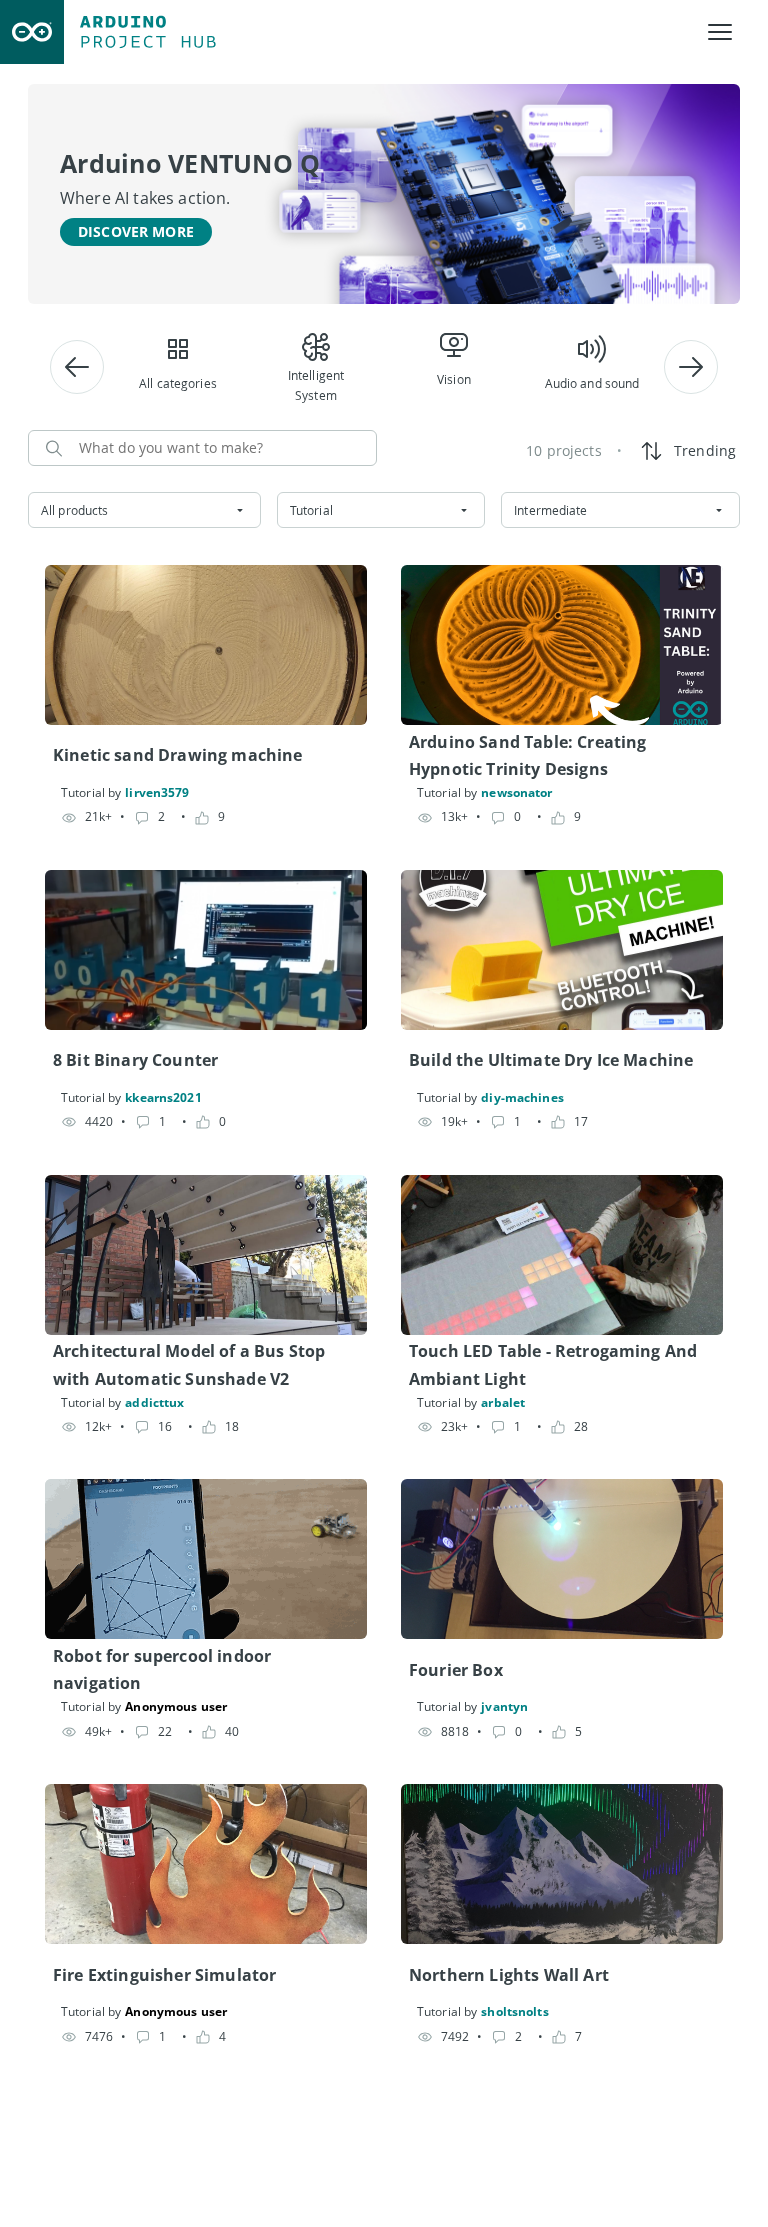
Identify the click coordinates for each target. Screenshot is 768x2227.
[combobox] (144, 510)
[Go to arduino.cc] (32, 32)
